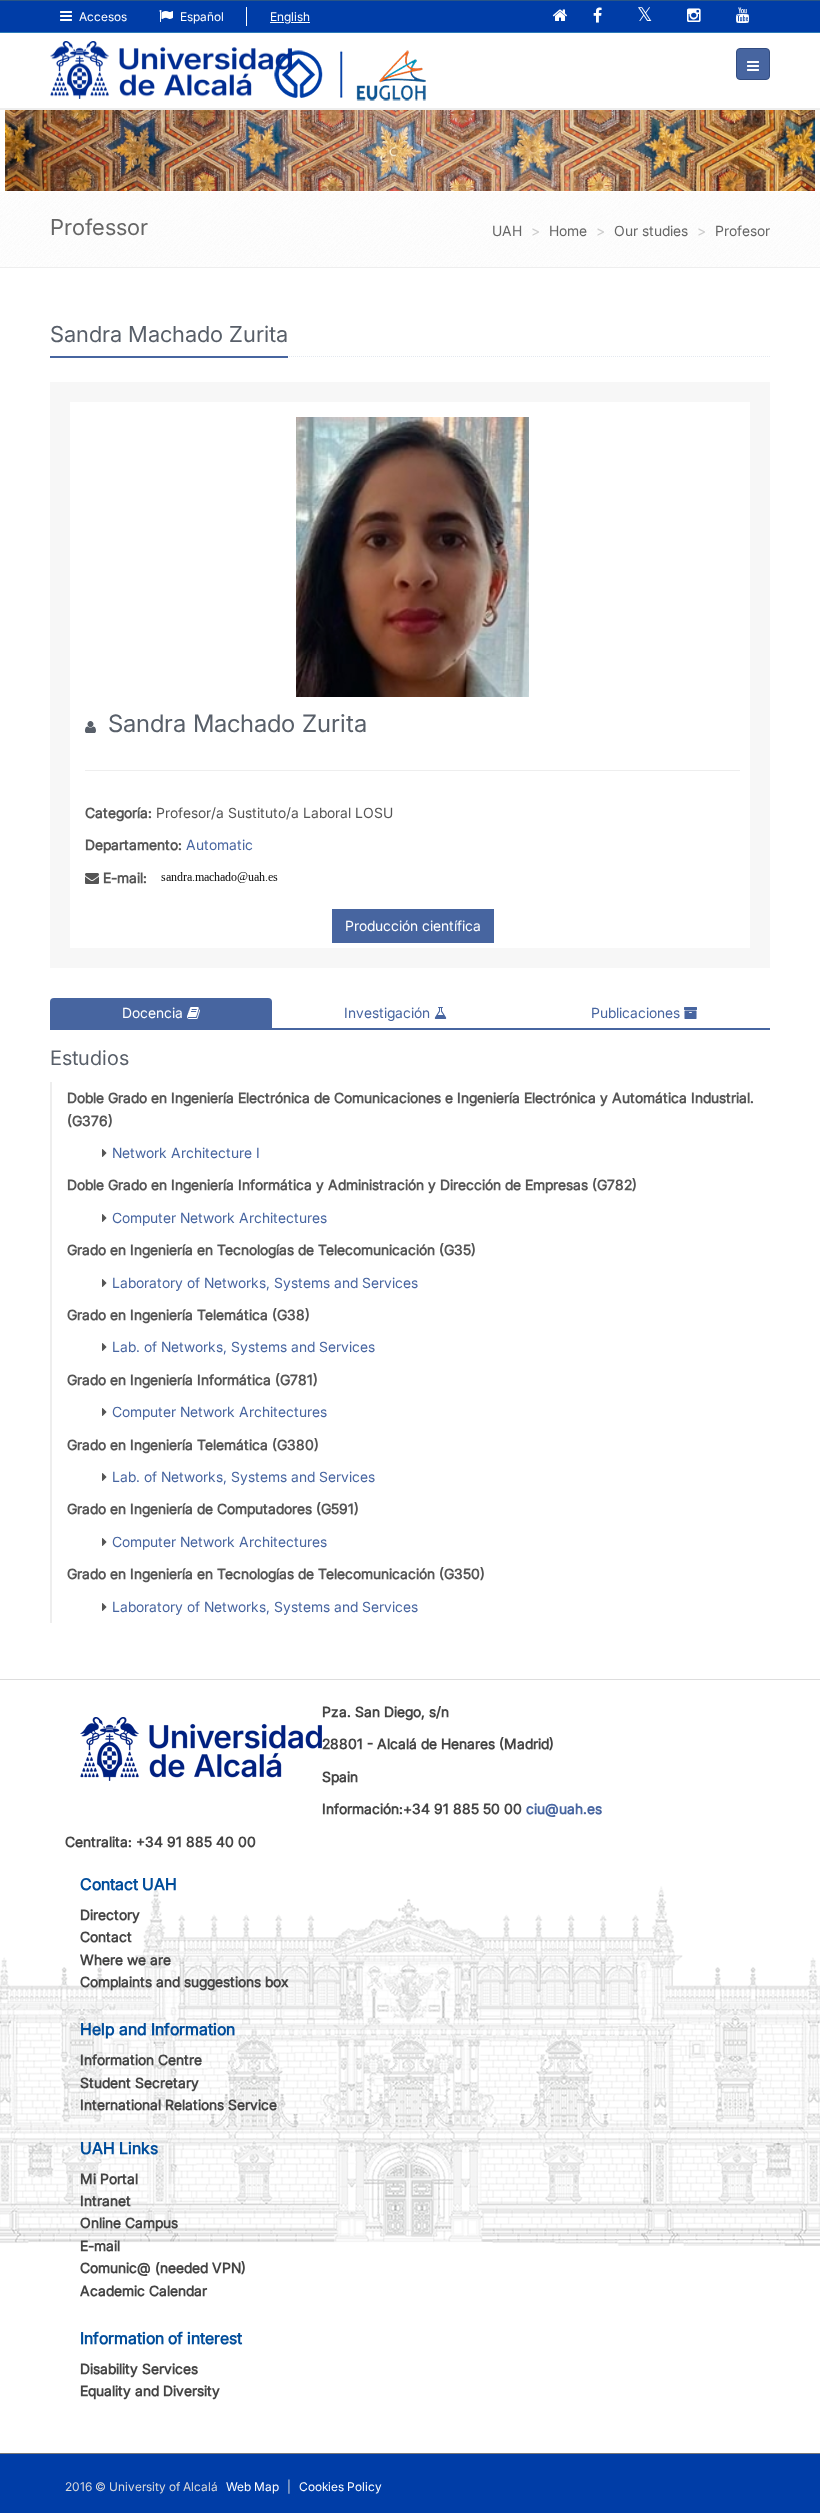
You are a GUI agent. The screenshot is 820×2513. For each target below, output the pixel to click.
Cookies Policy (340, 2486)
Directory (110, 1914)
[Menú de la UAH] (753, 64)
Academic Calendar (143, 2290)
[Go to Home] (171, 56)
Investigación (389, 1012)
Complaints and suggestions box (184, 1981)
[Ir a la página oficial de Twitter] (646, 16)
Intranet (105, 2200)
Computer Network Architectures (219, 1217)
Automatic (219, 844)
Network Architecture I (186, 1152)
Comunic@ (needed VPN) (163, 2267)
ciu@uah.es (564, 1808)
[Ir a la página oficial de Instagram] (696, 16)
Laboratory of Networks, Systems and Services (265, 1282)
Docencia (154, 1012)
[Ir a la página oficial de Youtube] (745, 16)
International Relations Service (178, 2104)
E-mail (100, 2245)
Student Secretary (139, 2082)
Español (200, 16)
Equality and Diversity (150, 2390)
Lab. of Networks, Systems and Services (243, 1346)
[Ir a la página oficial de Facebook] (599, 16)
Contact (106, 1936)
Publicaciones (637, 1012)
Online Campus (129, 2222)
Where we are (125, 1959)
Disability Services (139, 2368)
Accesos (101, 16)
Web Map (252, 2486)
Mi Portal (109, 2178)
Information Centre (141, 2059)
